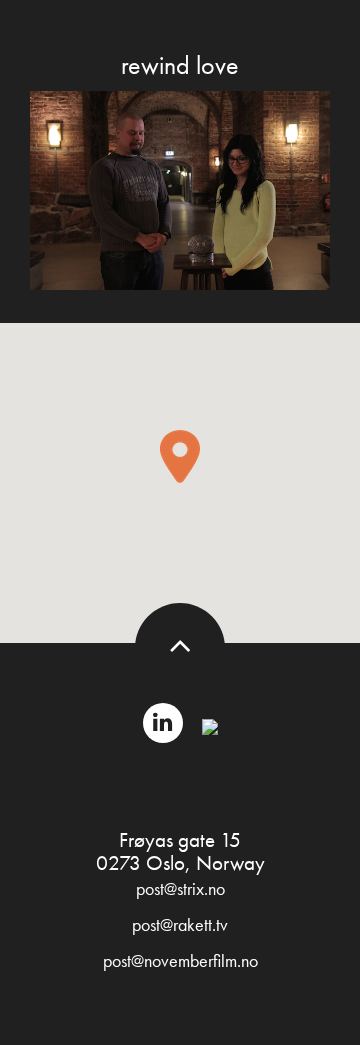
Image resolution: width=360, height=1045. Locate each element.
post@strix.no (180, 889)
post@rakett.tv (180, 925)
